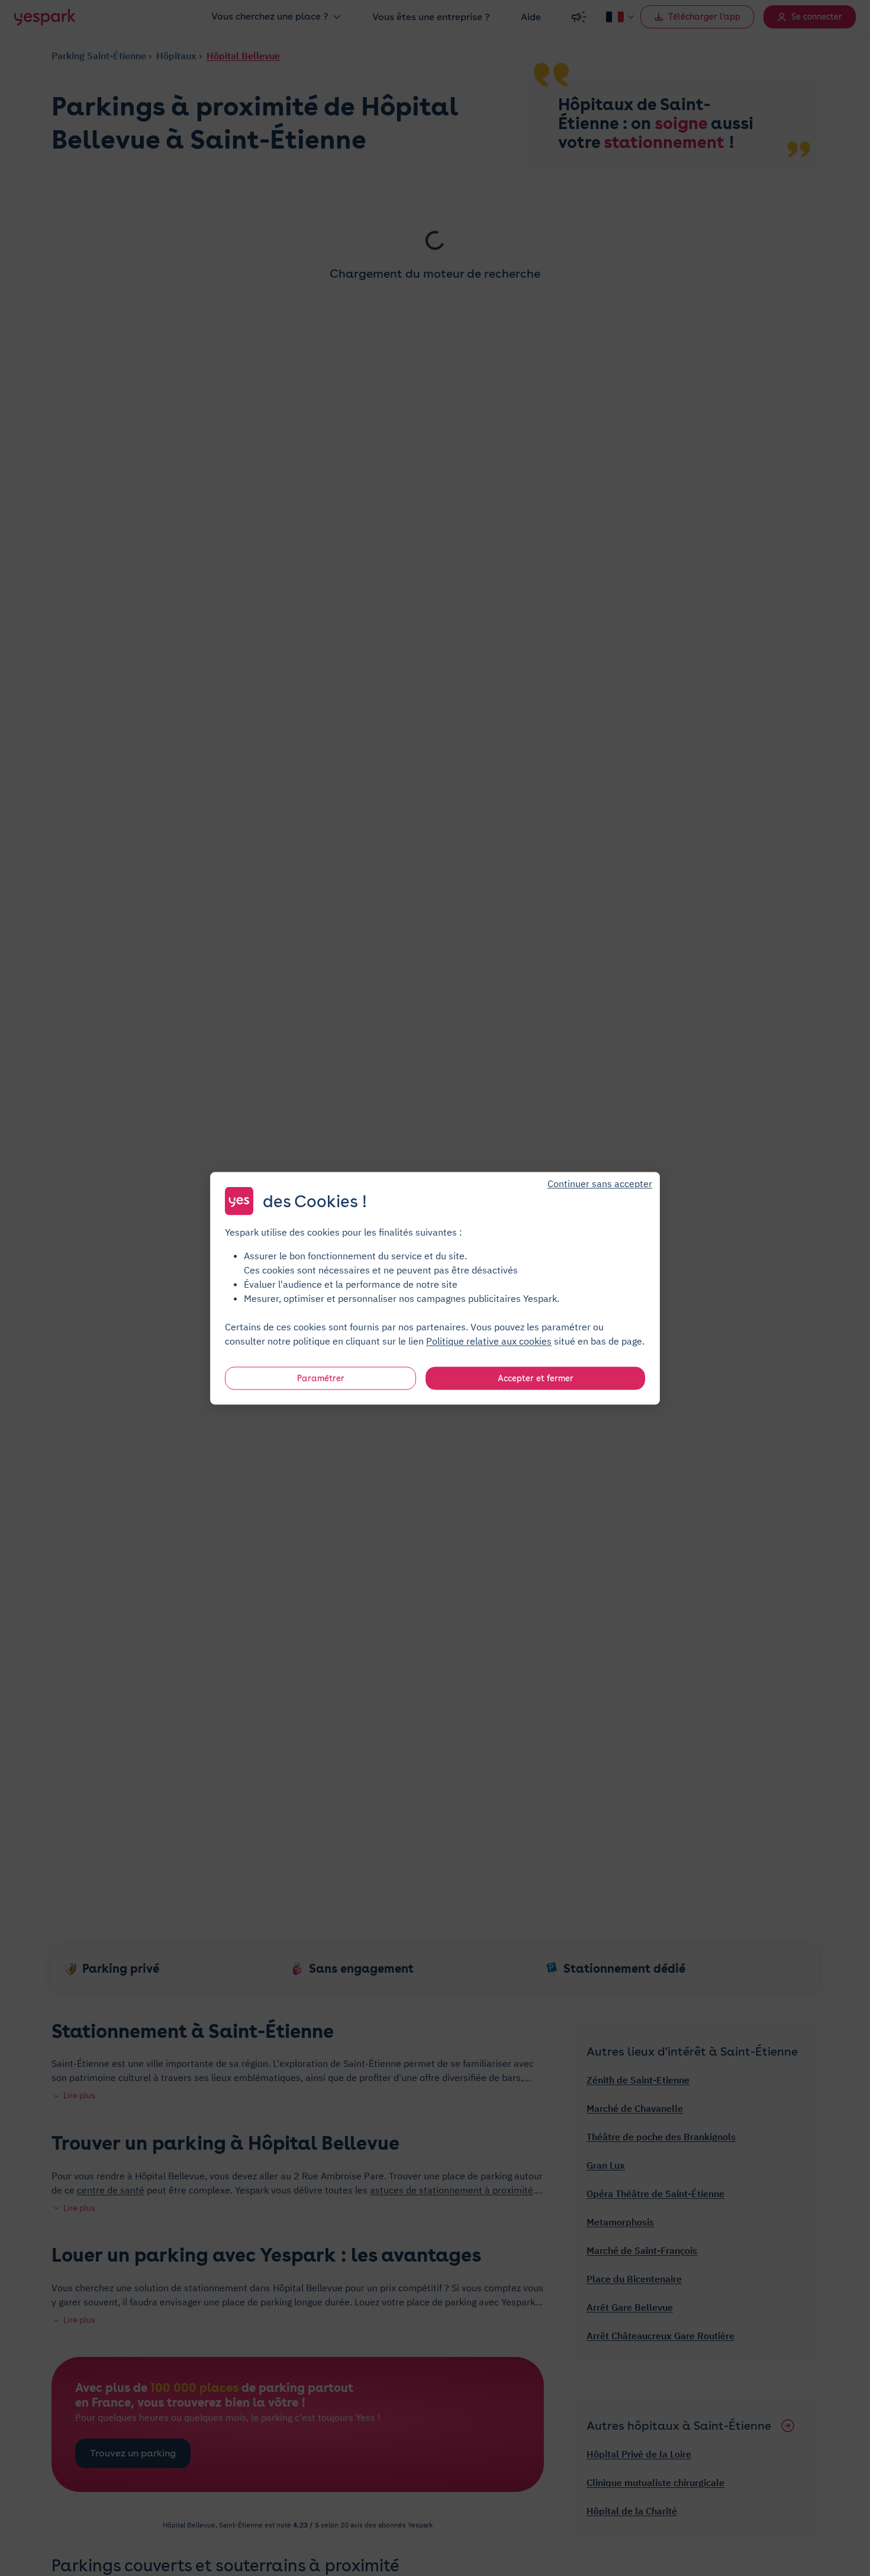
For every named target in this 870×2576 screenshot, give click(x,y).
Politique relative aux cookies (489, 1340)
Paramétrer (321, 1378)
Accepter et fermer (536, 1378)
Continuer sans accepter (600, 1183)
